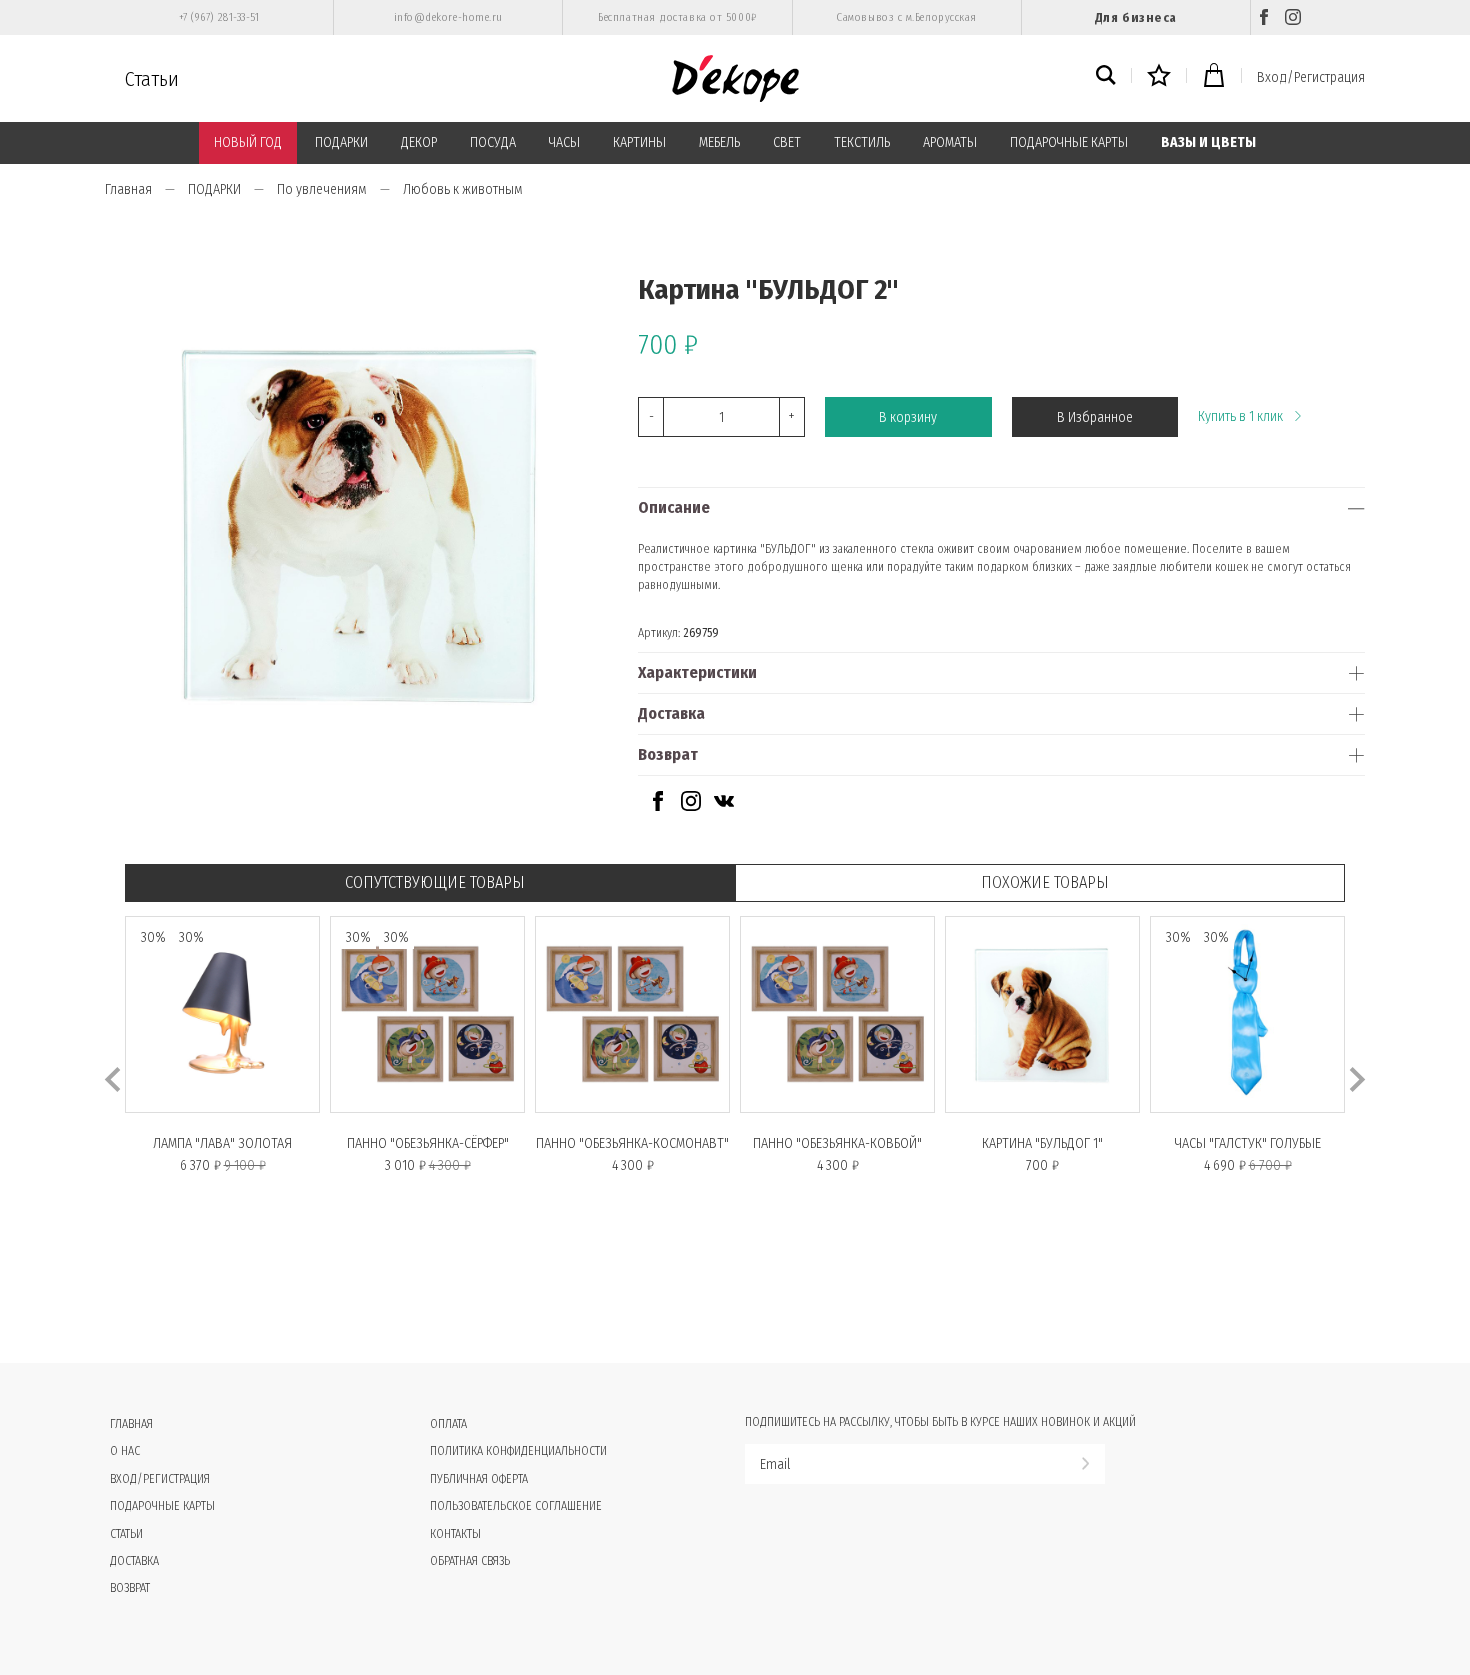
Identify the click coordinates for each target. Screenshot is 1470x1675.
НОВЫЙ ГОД (248, 142)
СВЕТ (787, 142)
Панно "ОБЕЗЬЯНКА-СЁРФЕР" (428, 1143)
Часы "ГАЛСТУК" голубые (1248, 1143)
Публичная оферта (479, 1479)
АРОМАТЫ (950, 142)
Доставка (671, 713)
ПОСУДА (493, 142)
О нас (125, 1451)
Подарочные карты (162, 1506)
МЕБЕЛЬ (719, 142)
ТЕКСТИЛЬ (862, 142)
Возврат (668, 754)
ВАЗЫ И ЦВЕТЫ (1208, 142)
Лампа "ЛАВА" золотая (222, 1143)
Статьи (152, 79)
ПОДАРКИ (341, 142)
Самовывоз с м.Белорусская (906, 17)
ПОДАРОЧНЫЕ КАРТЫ (1069, 142)
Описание (674, 507)
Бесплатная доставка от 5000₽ (677, 17)
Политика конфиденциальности (518, 1451)
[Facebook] (1264, 17)
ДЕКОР (419, 142)
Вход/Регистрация (1311, 77)
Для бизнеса (1136, 17)
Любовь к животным (463, 189)
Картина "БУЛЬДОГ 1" (1042, 1143)
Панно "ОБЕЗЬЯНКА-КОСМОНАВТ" (632, 1143)
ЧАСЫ (564, 142)
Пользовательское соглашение (516, 1506)
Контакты (455, 1534)
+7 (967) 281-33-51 (219, 17)
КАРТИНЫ (639, 142)
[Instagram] (1293, 17)
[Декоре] (735, 78)
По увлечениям (322, 189)
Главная (128, 189)
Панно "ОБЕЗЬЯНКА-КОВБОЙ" (837, 1143)
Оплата (448, 1424)
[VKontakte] (724, 806)
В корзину (908, 417)
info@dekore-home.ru (448, 17)
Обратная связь (470, 1561)
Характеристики (697, 672)
